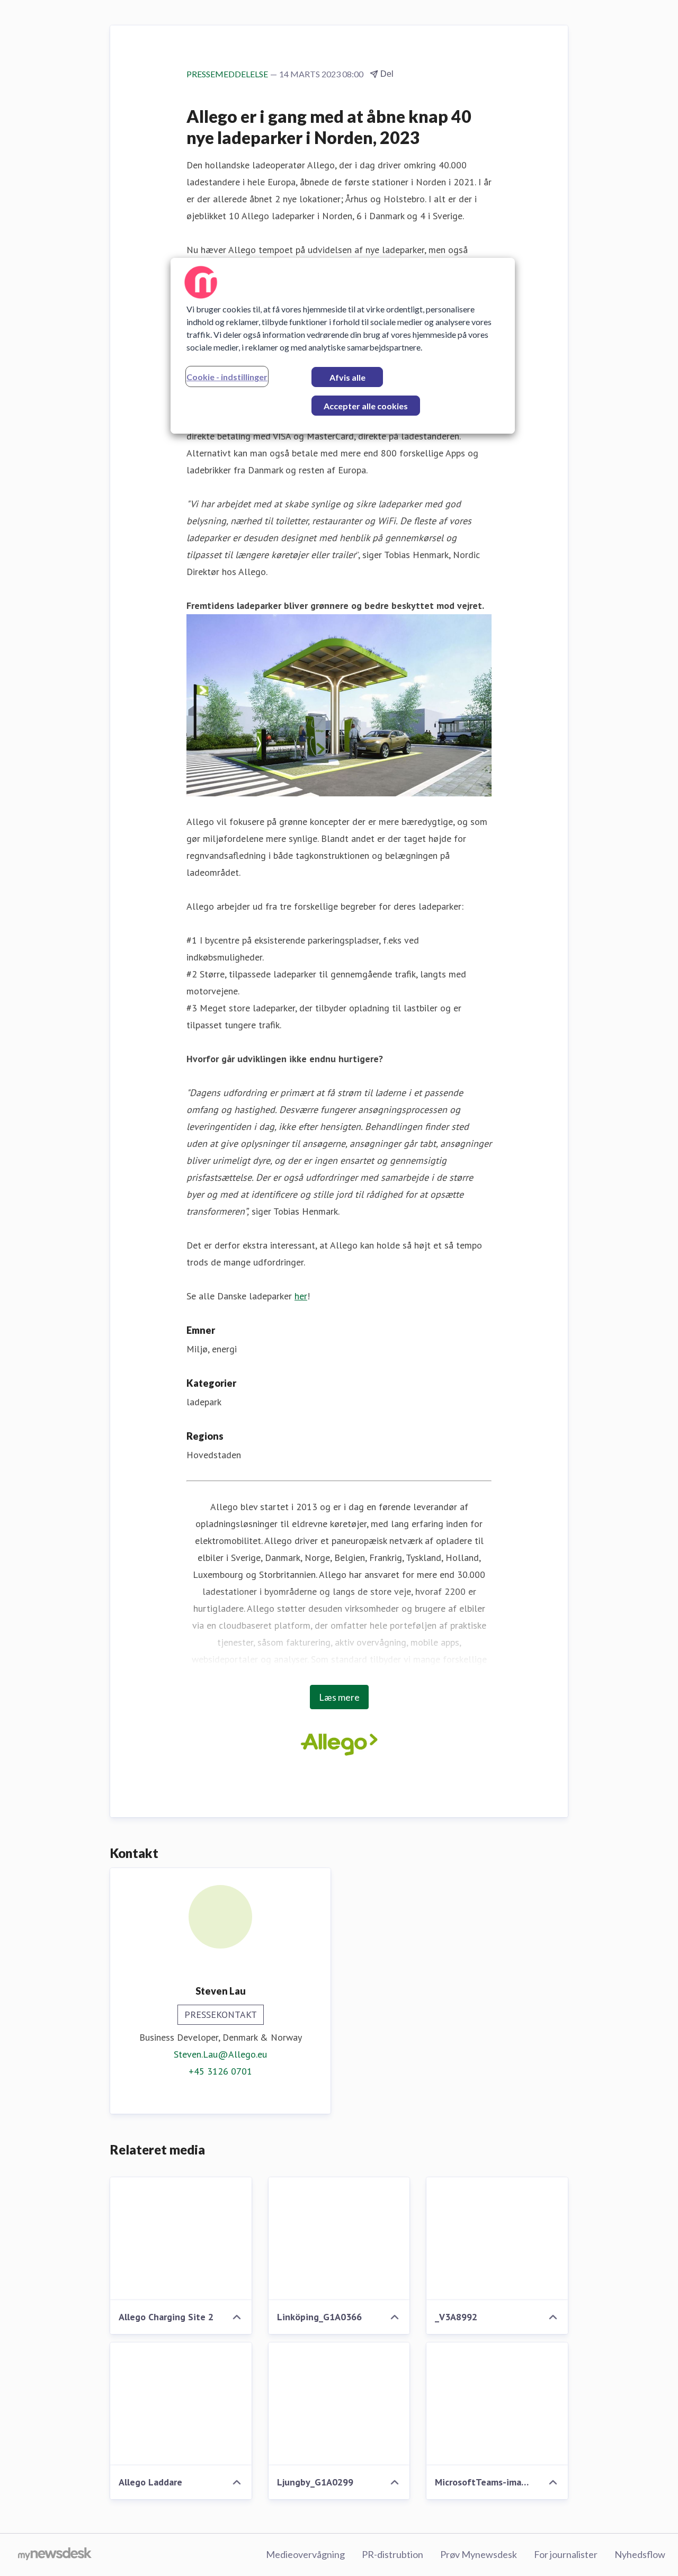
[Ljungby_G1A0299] (339, 2404)
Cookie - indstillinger (227, 377)
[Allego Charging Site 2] (181, 2239)
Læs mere (339, 1697)
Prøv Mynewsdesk (479, 2554)
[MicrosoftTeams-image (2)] (497, 2404)
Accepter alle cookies (366, 406)
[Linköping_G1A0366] (339, 2239)
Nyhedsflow (640, 2554)
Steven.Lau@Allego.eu (220, 2054)
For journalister (566, 2554)
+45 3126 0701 (220, 2071)
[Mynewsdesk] (55, 2555)
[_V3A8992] (497, 2239)
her (301, 1296)
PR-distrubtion (392, 2554)
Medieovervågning (305, 2554)
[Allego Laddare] (181, 2404)
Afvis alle (347, 377)
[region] (343, 346)
